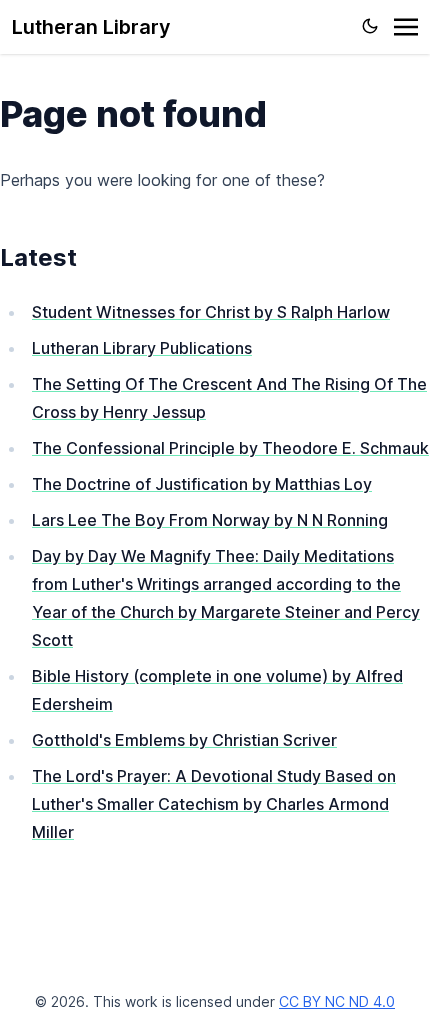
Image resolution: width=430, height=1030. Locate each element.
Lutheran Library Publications (142, 348)
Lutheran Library (91, 27)
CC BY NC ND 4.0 (337, 1001)
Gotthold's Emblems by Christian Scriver (184, 740)
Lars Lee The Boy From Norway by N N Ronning (210, 520)
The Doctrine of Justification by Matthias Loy (202, 484)
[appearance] (370, 26)
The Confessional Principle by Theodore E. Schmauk (230, 448)
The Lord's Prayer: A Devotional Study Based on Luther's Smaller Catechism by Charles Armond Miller (214, 804)
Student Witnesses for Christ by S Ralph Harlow (211, 312)
